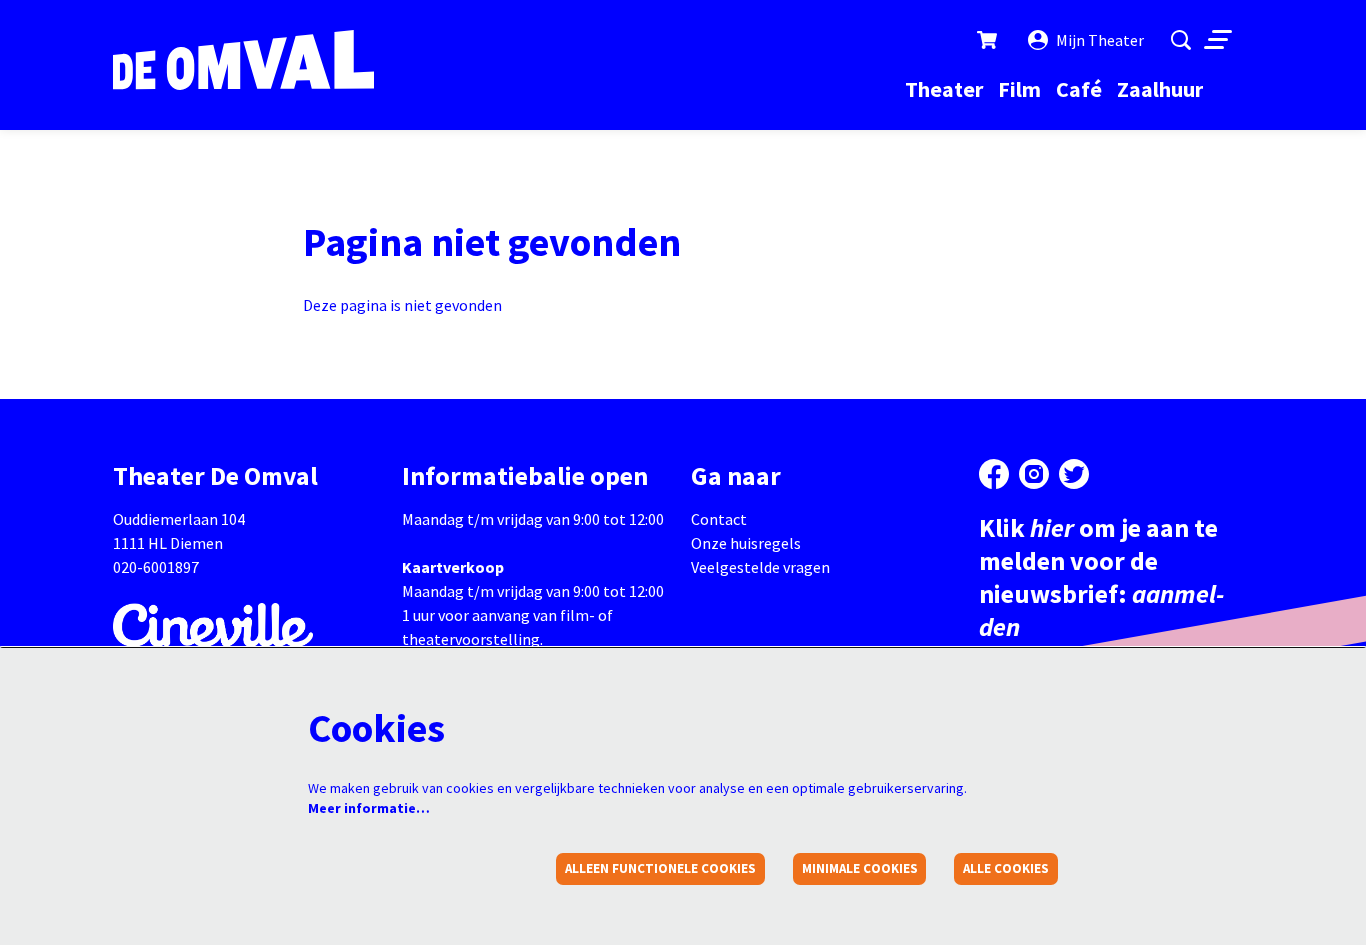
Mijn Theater (1100, 40)
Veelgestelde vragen (760, 567)
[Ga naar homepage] (243, 60)
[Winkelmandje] (989, 40)
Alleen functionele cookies (660, 868)
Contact (719, 519)
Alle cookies (1006, 868)
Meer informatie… (369, 808)
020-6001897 (156, 567)
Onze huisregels (746, 543)
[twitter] (1074, 474)
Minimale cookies (860, 868)
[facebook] (994, 474)
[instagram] (1034, 474)
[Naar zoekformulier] (1181, 40)
